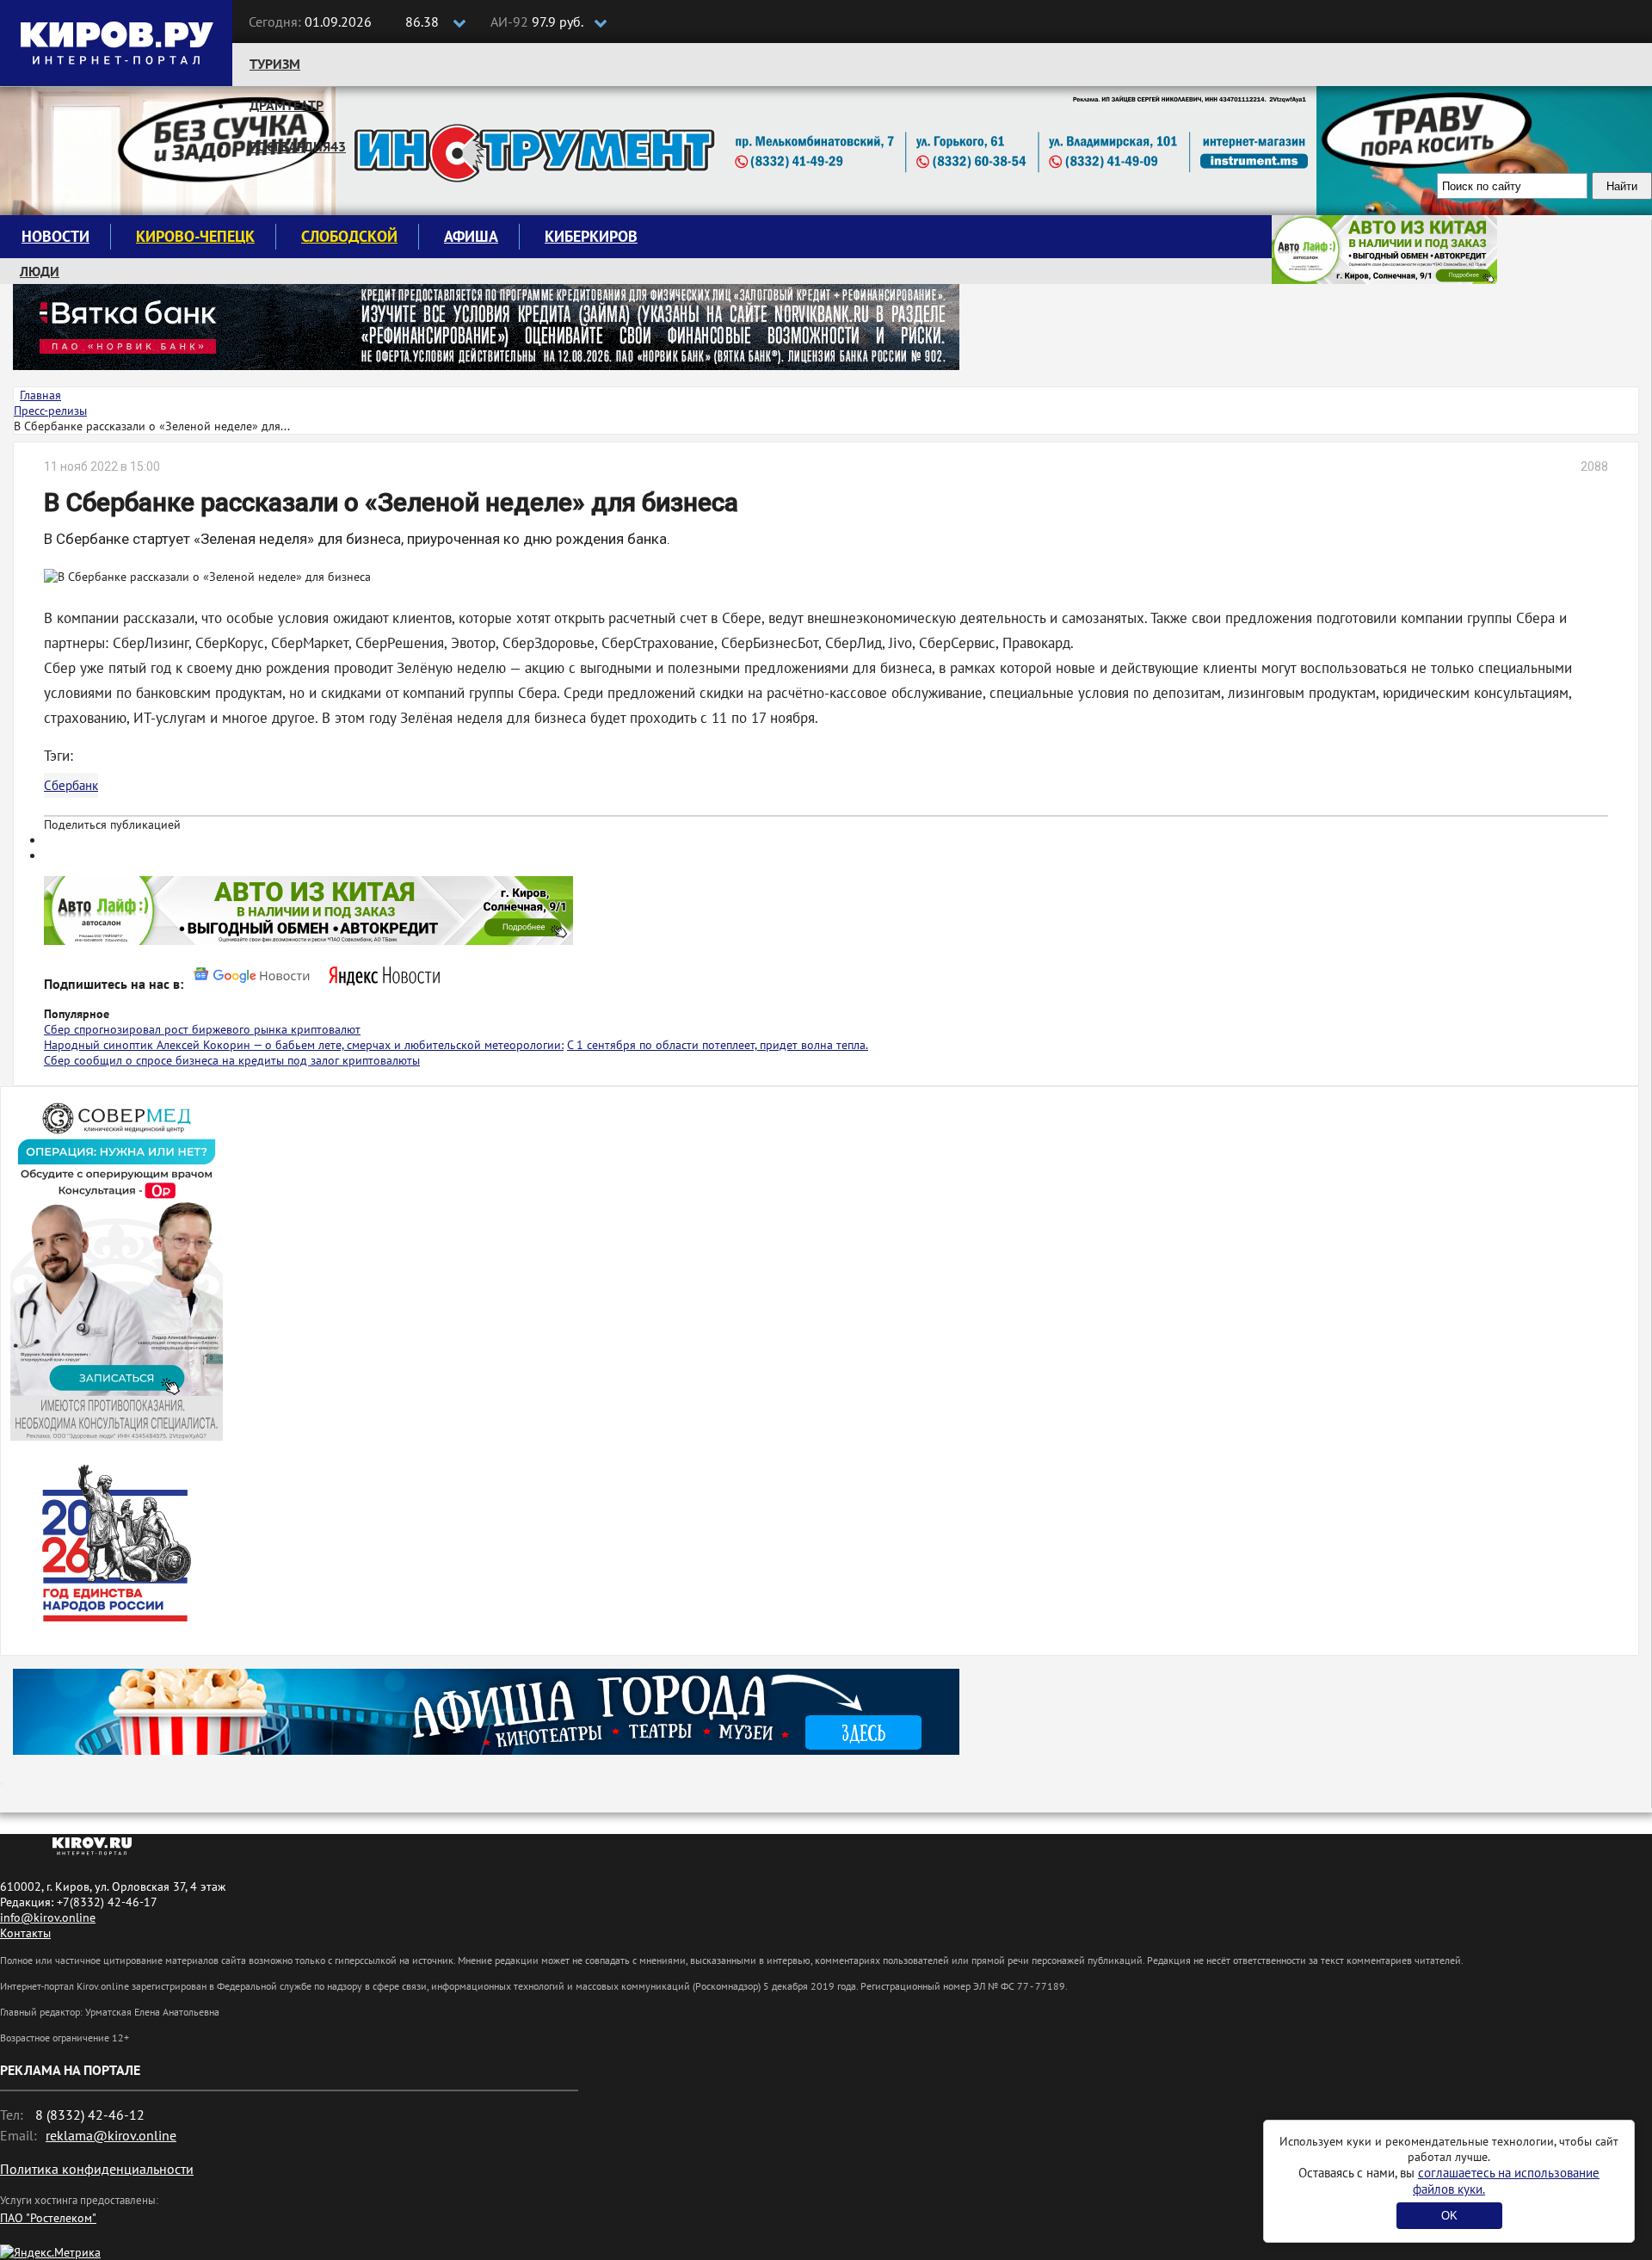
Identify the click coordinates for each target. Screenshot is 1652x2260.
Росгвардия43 (298, 146)
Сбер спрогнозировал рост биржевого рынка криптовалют (202, 1029)
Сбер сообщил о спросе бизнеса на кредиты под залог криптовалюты (232, 1060)
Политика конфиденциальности (97, 2169)
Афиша (471, 236)
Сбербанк (71, 785)
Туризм (275, 64)
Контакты (25, 1933)
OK (1449, 2216)
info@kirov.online (48, 1917)
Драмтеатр (287, 105)
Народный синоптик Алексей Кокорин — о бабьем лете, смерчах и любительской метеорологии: (304, 1045)
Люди (40, 271)
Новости (55, 236)
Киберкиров (591, 236)
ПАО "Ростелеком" (48, 2218)
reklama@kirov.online (111, 2135)
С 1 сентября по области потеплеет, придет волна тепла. (718, 1045)
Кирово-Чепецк (195, 236)
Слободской (349, 236)
